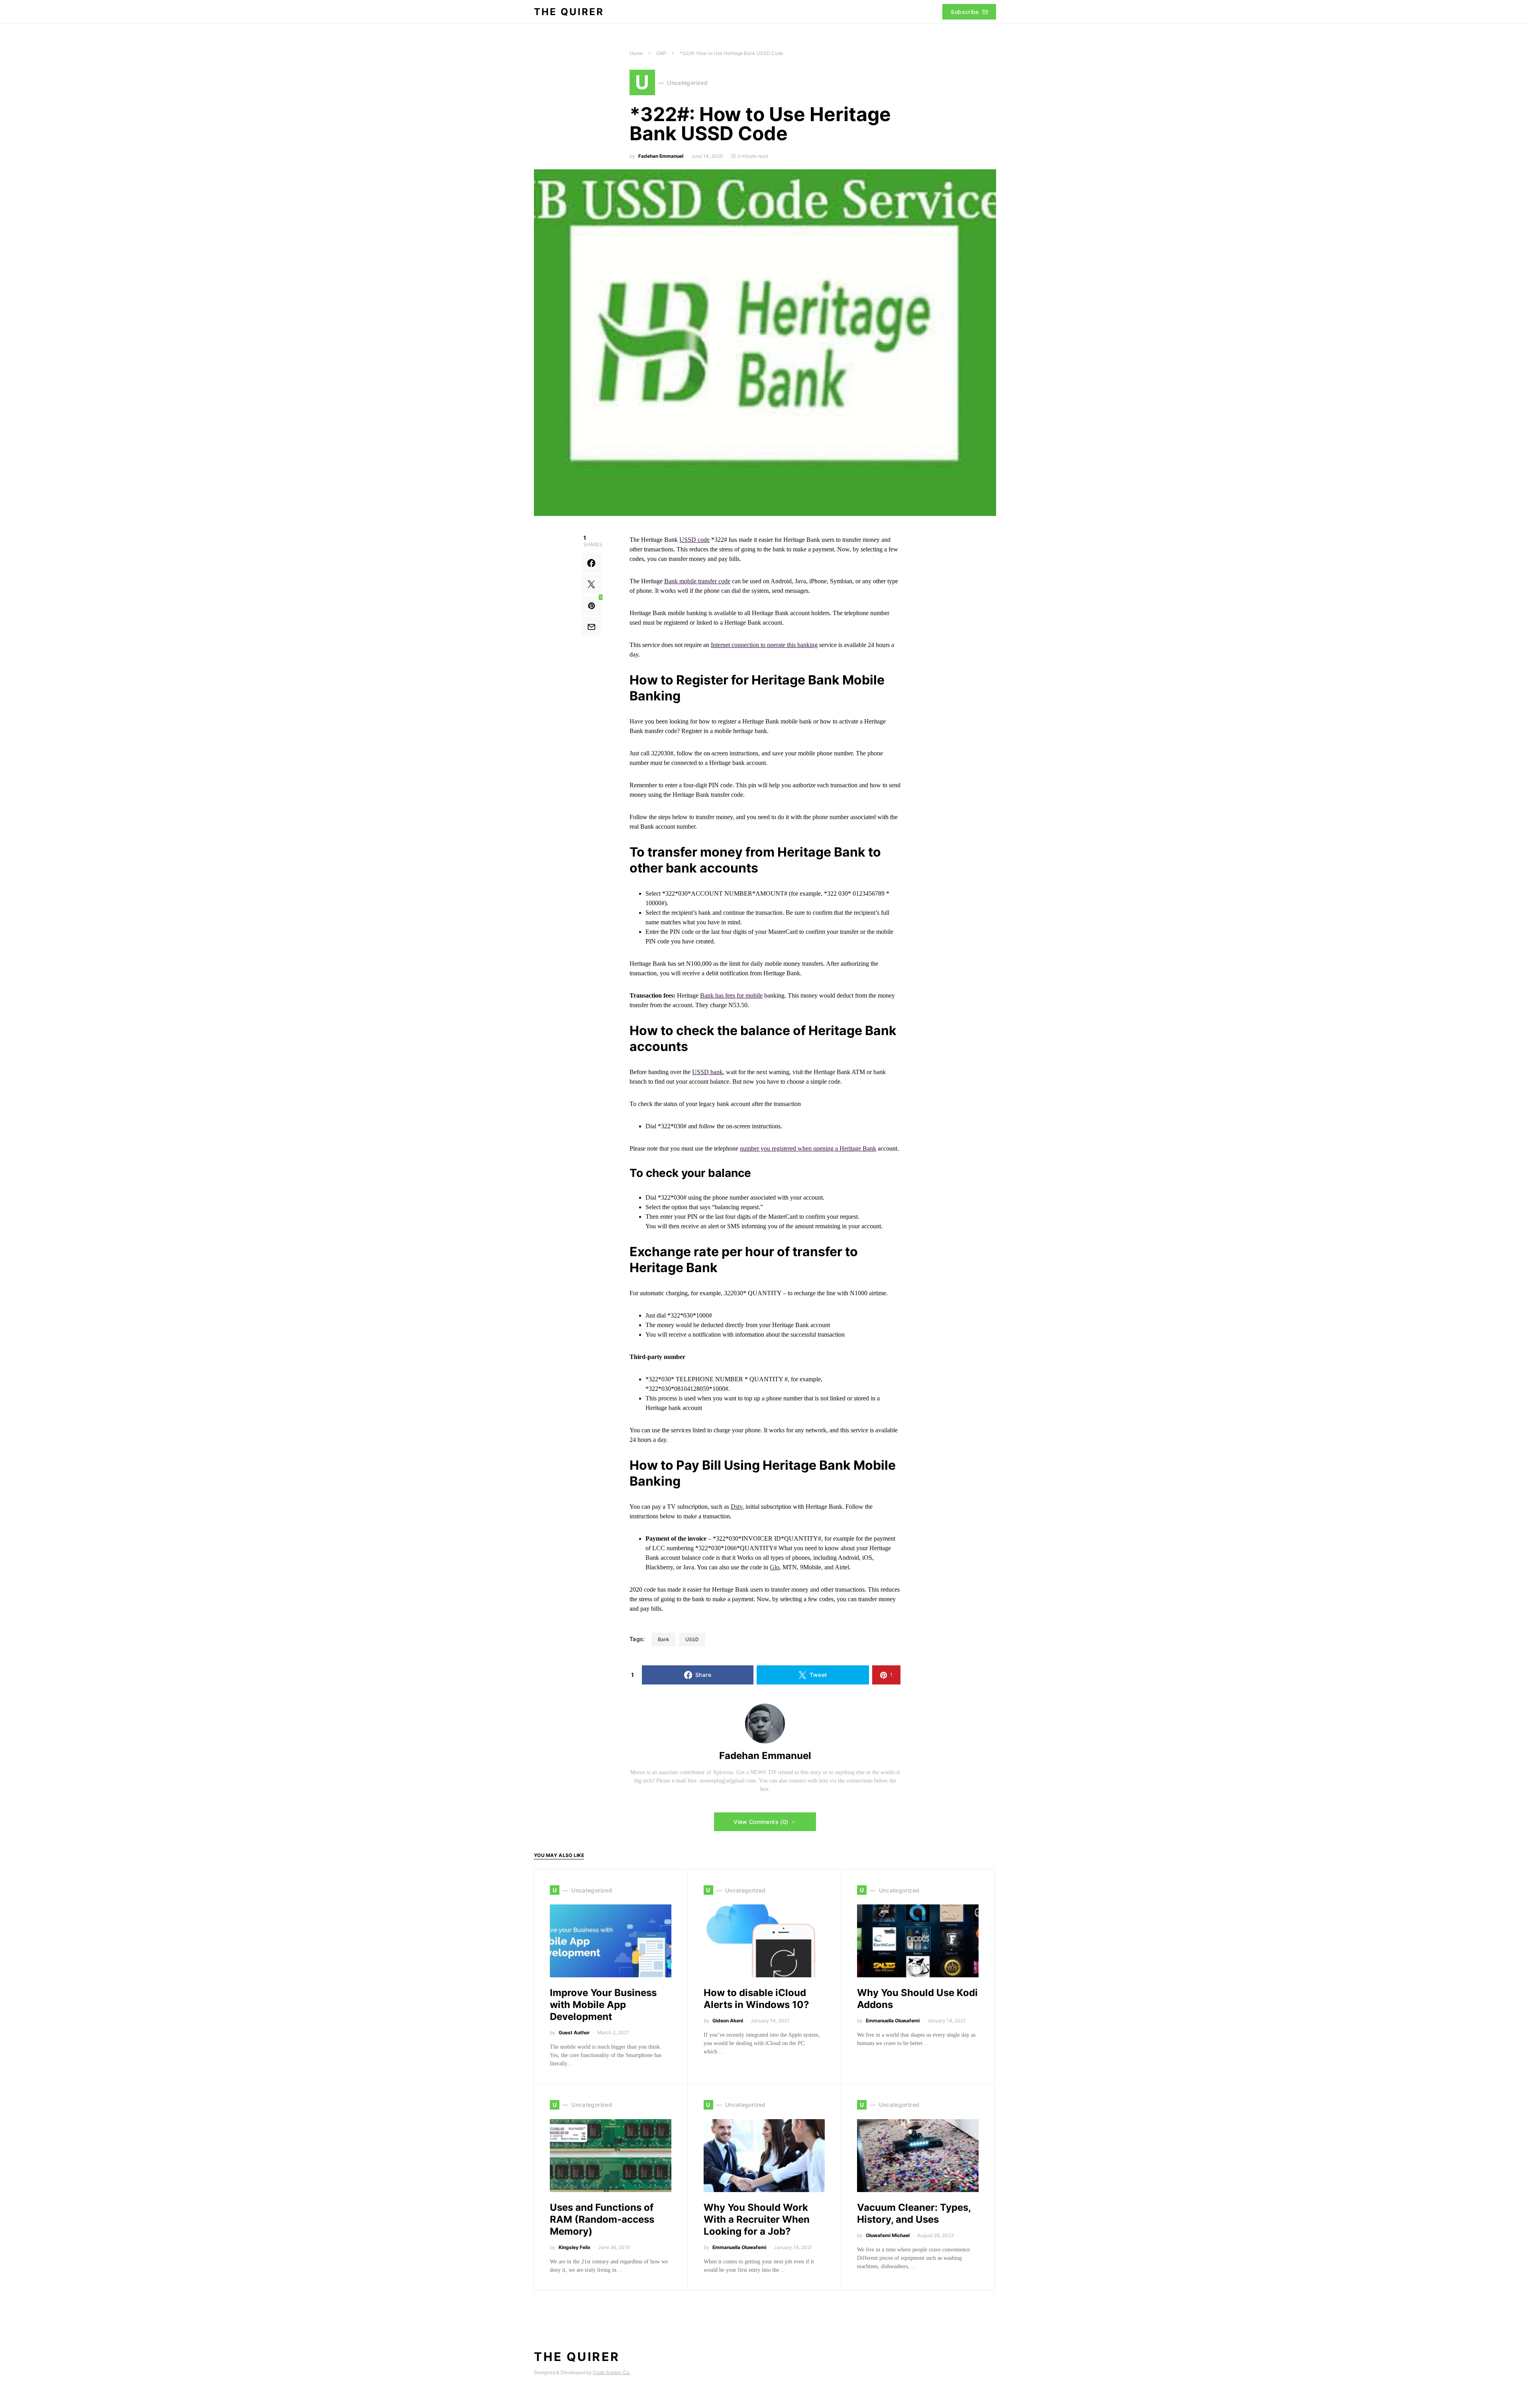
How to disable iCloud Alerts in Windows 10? (756, 1999)
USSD (692, 1639)
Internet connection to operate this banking (764, 645)
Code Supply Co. (612, 2372)
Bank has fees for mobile (731, 995)
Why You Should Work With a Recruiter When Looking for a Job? (757, 2219)
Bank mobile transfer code (697, 581)
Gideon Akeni (728, 2021)
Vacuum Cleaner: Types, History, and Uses (914, 2213)
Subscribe (965, 12)
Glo (775, 1567)
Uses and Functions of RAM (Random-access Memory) (602, 2219)
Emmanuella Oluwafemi (893, 2021)
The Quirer (569, 12)
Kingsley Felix (575, 2247)
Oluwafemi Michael (888, 2235)
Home (636, 53)
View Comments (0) (761, 1822)
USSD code (694, 540)
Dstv (737, 1507)
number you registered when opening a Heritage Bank (808, 1148)
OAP (661, 53)
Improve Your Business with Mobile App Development (603, 2005)
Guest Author (574, 2032)
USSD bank (707, 1072)
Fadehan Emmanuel (661, 156)
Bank (664, 1639)
